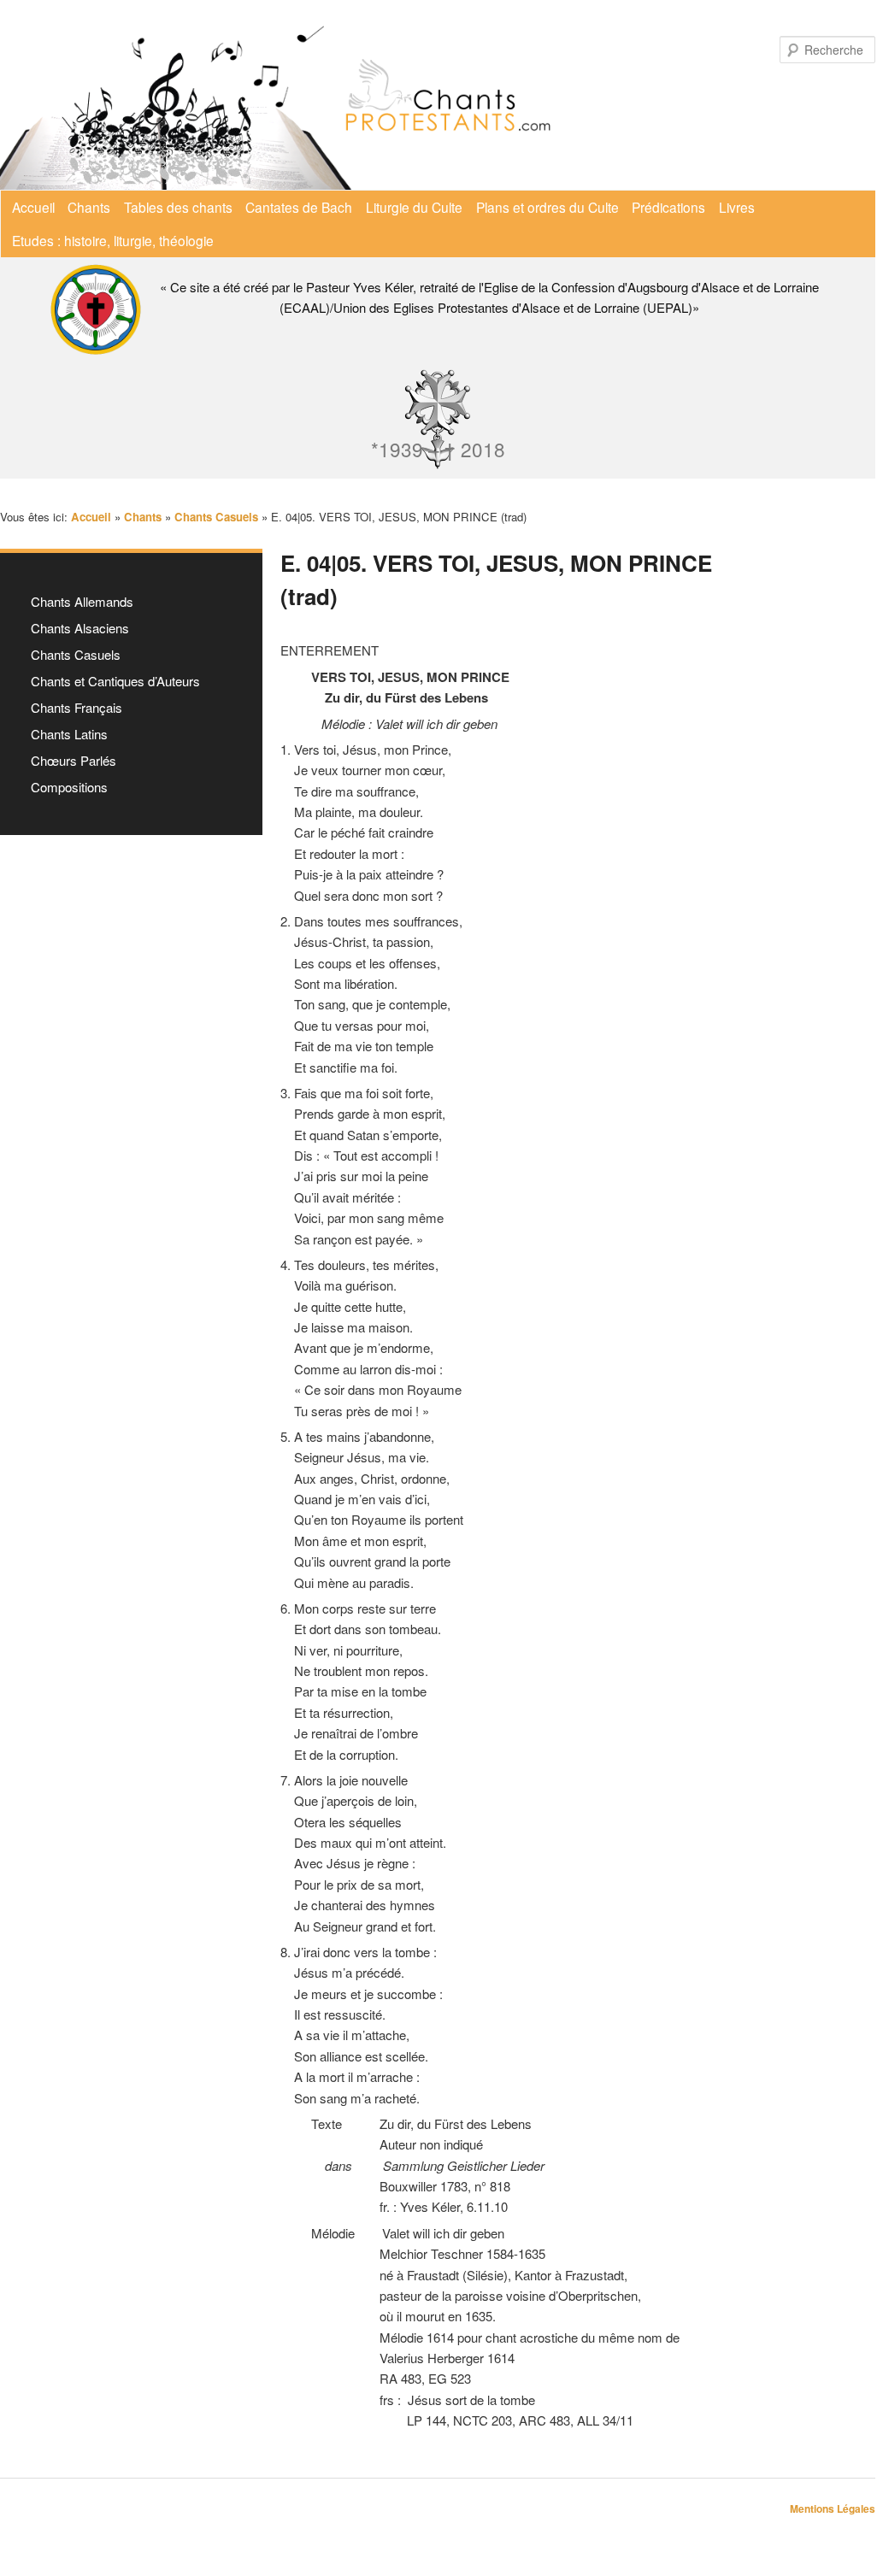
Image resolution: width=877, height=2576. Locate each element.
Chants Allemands (82, 601)
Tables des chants (178, 207)
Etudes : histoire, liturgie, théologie (113, 240)
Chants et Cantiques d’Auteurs (115, 681)
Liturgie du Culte (414, 207)
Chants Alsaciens (80, 628)
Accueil (33, 207)
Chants (89, 207)
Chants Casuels (76, 654)
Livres (737, 207)
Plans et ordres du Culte (547, 207)
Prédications (668, 207)
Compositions (69, 787)
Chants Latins (69, 734)
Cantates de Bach (299, 207)
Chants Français (77, 707)
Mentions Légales (833, 2508)
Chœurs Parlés (74, 760)
